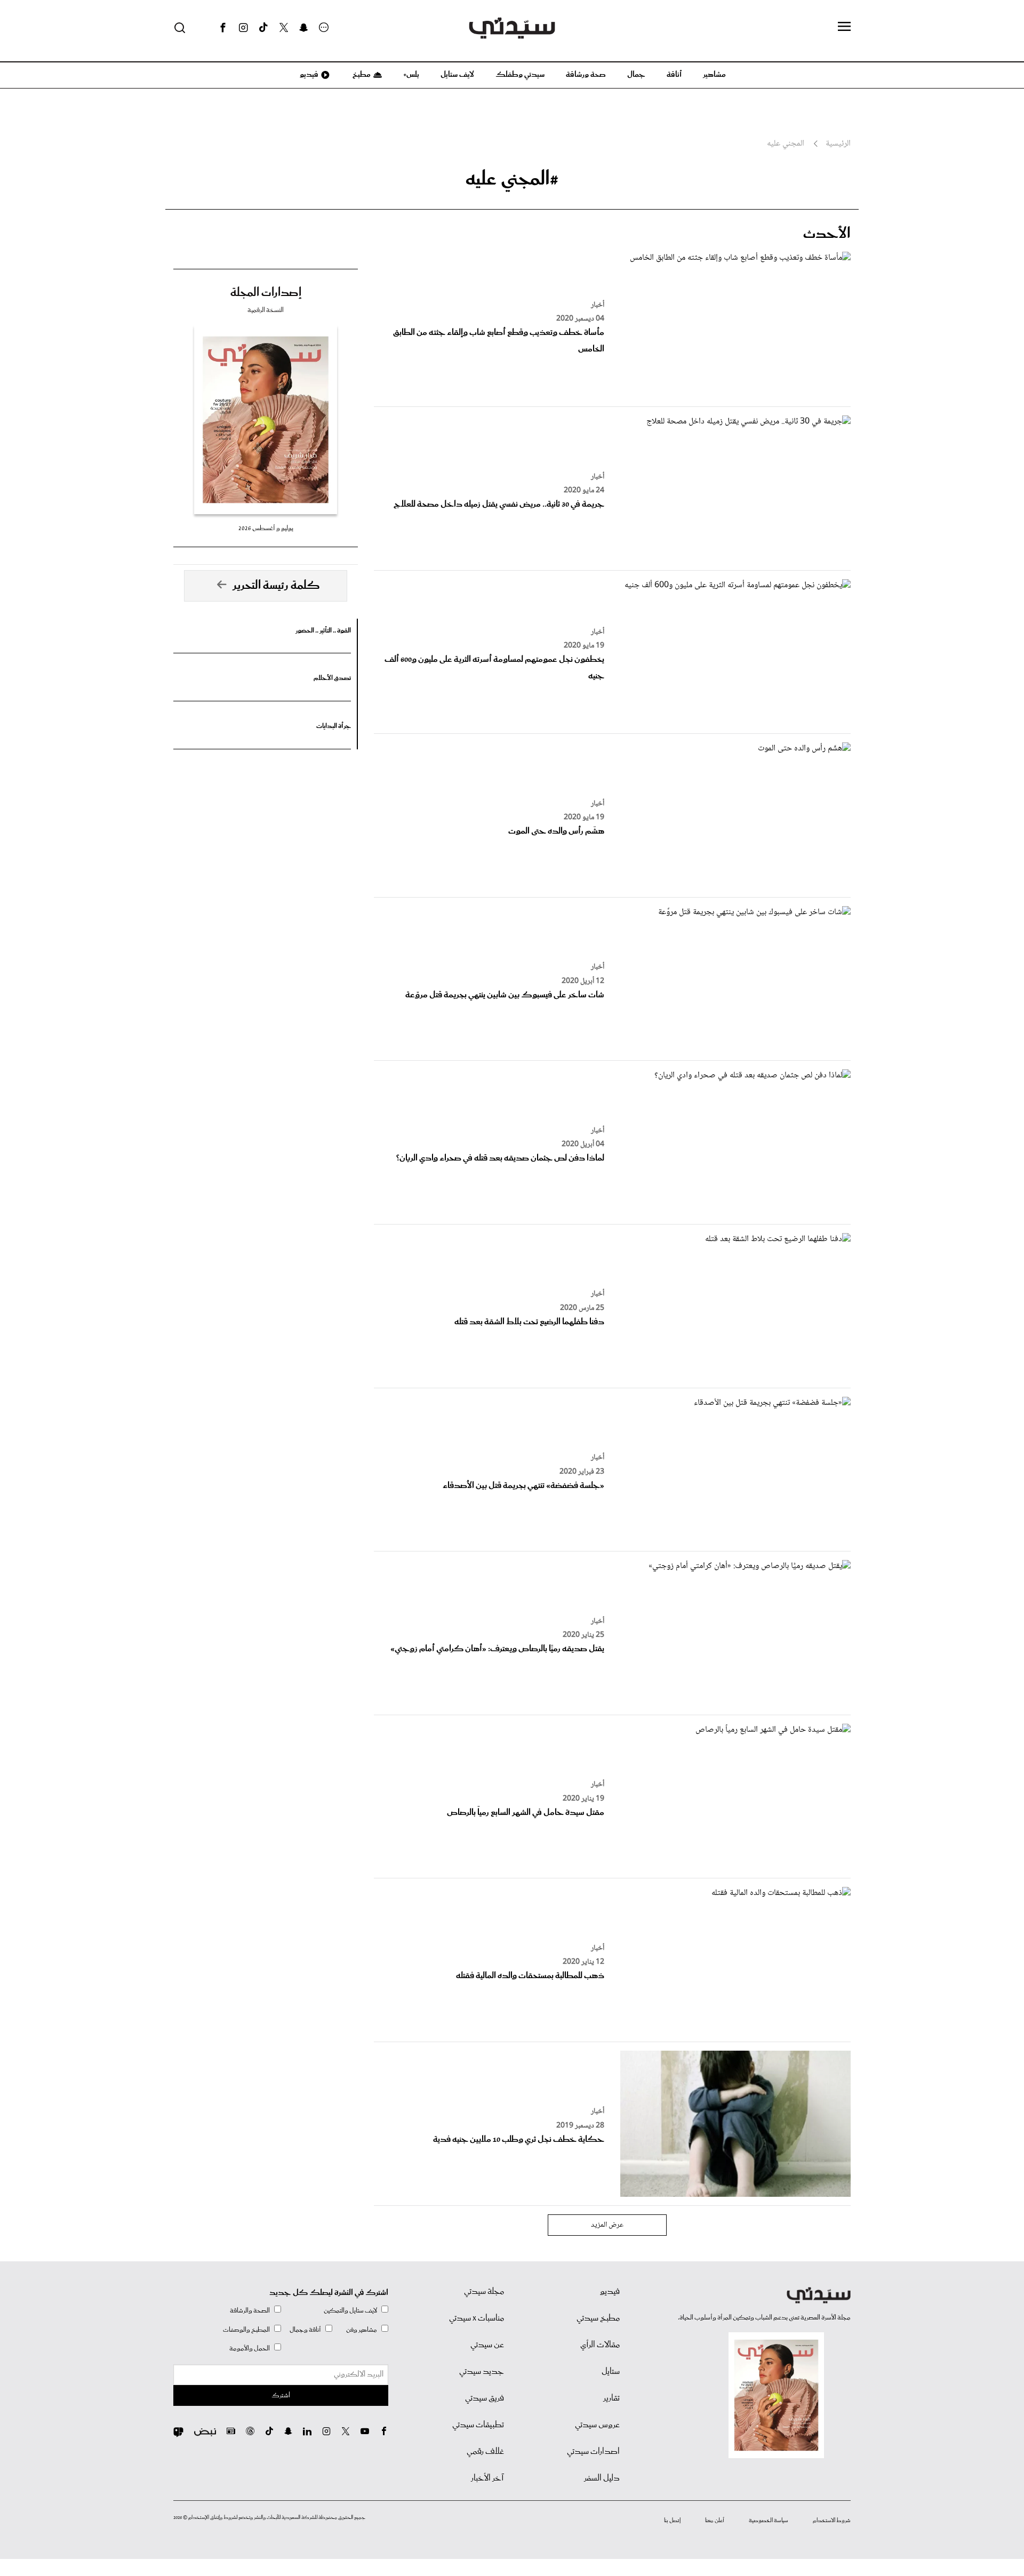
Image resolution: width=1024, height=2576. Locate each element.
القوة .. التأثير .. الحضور (323, 631)
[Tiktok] (263, 28)
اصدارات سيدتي (593, 2452)
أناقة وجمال (305, 2330)
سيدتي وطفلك (520, 75)
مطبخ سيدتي (598, 2318)
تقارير (611, 2398)
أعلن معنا (715, 2521)
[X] (284, 28)
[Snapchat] (304, 28)
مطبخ (361, 75)
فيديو (308, 75)
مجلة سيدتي (484, 2292)
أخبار (598, 305)
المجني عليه (786, 144)
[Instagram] (243, 28)
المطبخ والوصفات (246, 2330)
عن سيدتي (487, 2345)
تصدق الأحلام (332, 678)
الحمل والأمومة (250, 2349)
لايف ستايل (457, 75)
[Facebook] (223, 28)
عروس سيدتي (597, 2425)
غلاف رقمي (485, 2452)
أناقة (674, 75)
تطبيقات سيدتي (478, 2425)
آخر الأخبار (487, 2478)
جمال (636, 75)
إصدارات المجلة (266, 293)
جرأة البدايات (334, 726)
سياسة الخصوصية (769, 2521)
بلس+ (411, 75)
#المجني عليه (512, 179)
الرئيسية (838, 144)
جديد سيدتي (482, 2372)
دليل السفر (602, 2478)
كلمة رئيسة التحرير (276, 586)
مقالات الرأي (600, 2345)
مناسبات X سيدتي (477, 2318)
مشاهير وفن (362, 2330)
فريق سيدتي (485, 2398)
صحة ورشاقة (586, 75)
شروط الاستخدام (832, 2521)
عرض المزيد (607, 2225)
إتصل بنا (672, 2521)
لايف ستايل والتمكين (350, 2311)
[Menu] (844, 27)
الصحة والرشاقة (250, 2311)
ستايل (611, 2372)
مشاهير (714, 75)
